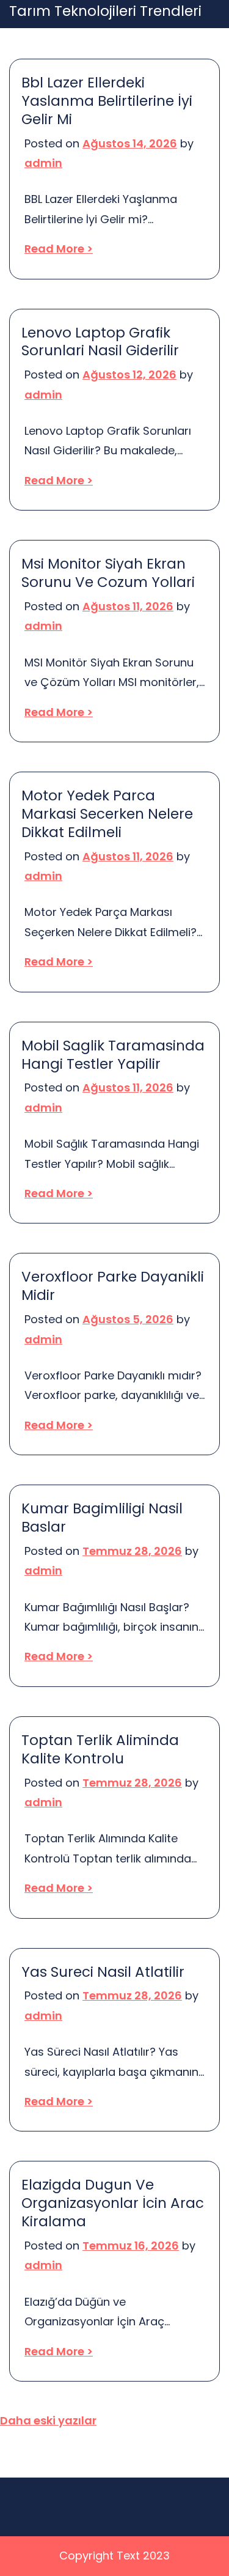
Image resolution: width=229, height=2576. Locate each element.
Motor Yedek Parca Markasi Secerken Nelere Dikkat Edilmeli (107, 814)
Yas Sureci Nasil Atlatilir (103, 1973)
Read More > (59, 249)
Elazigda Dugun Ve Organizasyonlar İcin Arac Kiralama (113, 2204)
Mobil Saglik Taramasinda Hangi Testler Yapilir (113, 1055)
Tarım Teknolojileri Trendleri (105, 12)
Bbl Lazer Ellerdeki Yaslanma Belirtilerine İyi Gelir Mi (107, 101)
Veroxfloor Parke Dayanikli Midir (113, 1286)
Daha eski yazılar (48, 2420)
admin (43, 163)
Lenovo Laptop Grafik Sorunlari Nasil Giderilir (100, 342)
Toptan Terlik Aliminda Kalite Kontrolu (100, 1750)
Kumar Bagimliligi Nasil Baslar (102, 1518)
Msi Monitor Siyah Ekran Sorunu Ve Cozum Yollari (108, 574)
